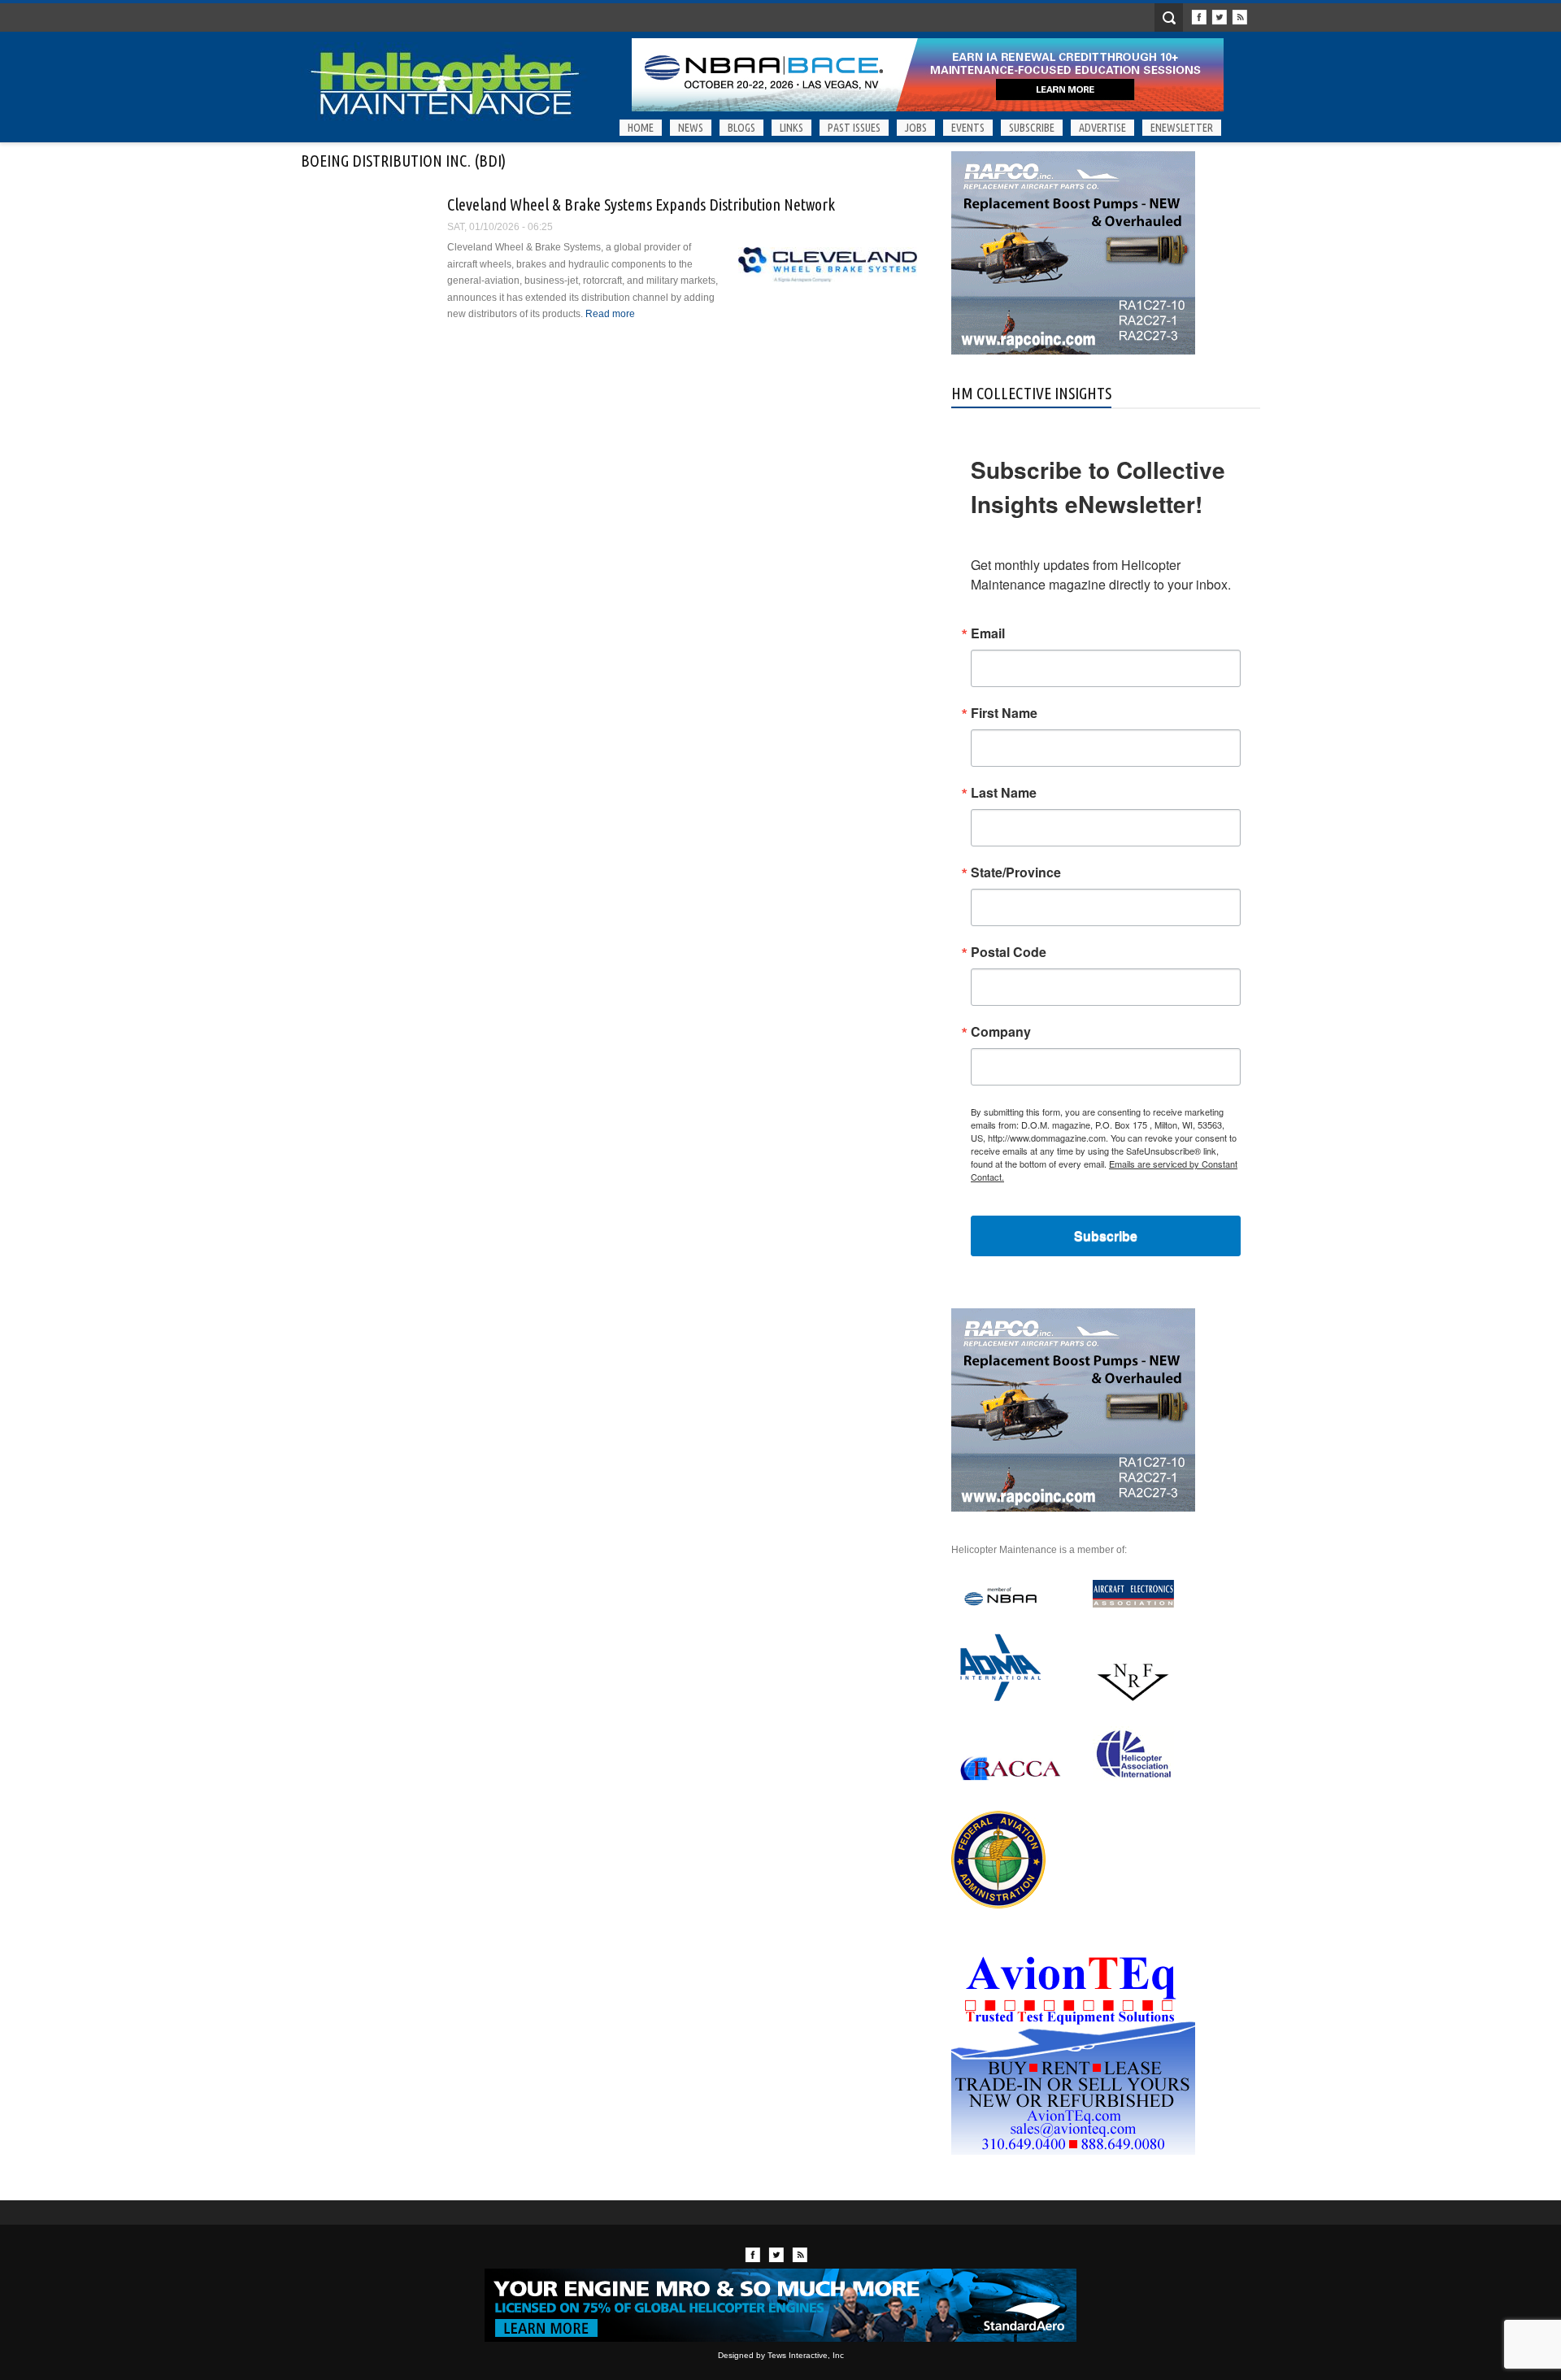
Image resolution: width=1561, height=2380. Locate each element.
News (691, 128)
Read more (610, 314)
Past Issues (854, 128)
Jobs (916, 128)
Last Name (1004, 793)
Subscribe (1032, 128)
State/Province (1016, 872)
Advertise (1102, 128)
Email (988, 633)
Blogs (741, 128)
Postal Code (1009, 952)
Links (791, 128)
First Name (1004, 713)
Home (641, 128)
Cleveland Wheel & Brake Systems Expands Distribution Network (641, 204)
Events (968, 128)
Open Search (1169, 17)
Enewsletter (1182, 128)
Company (1001, 1032)
